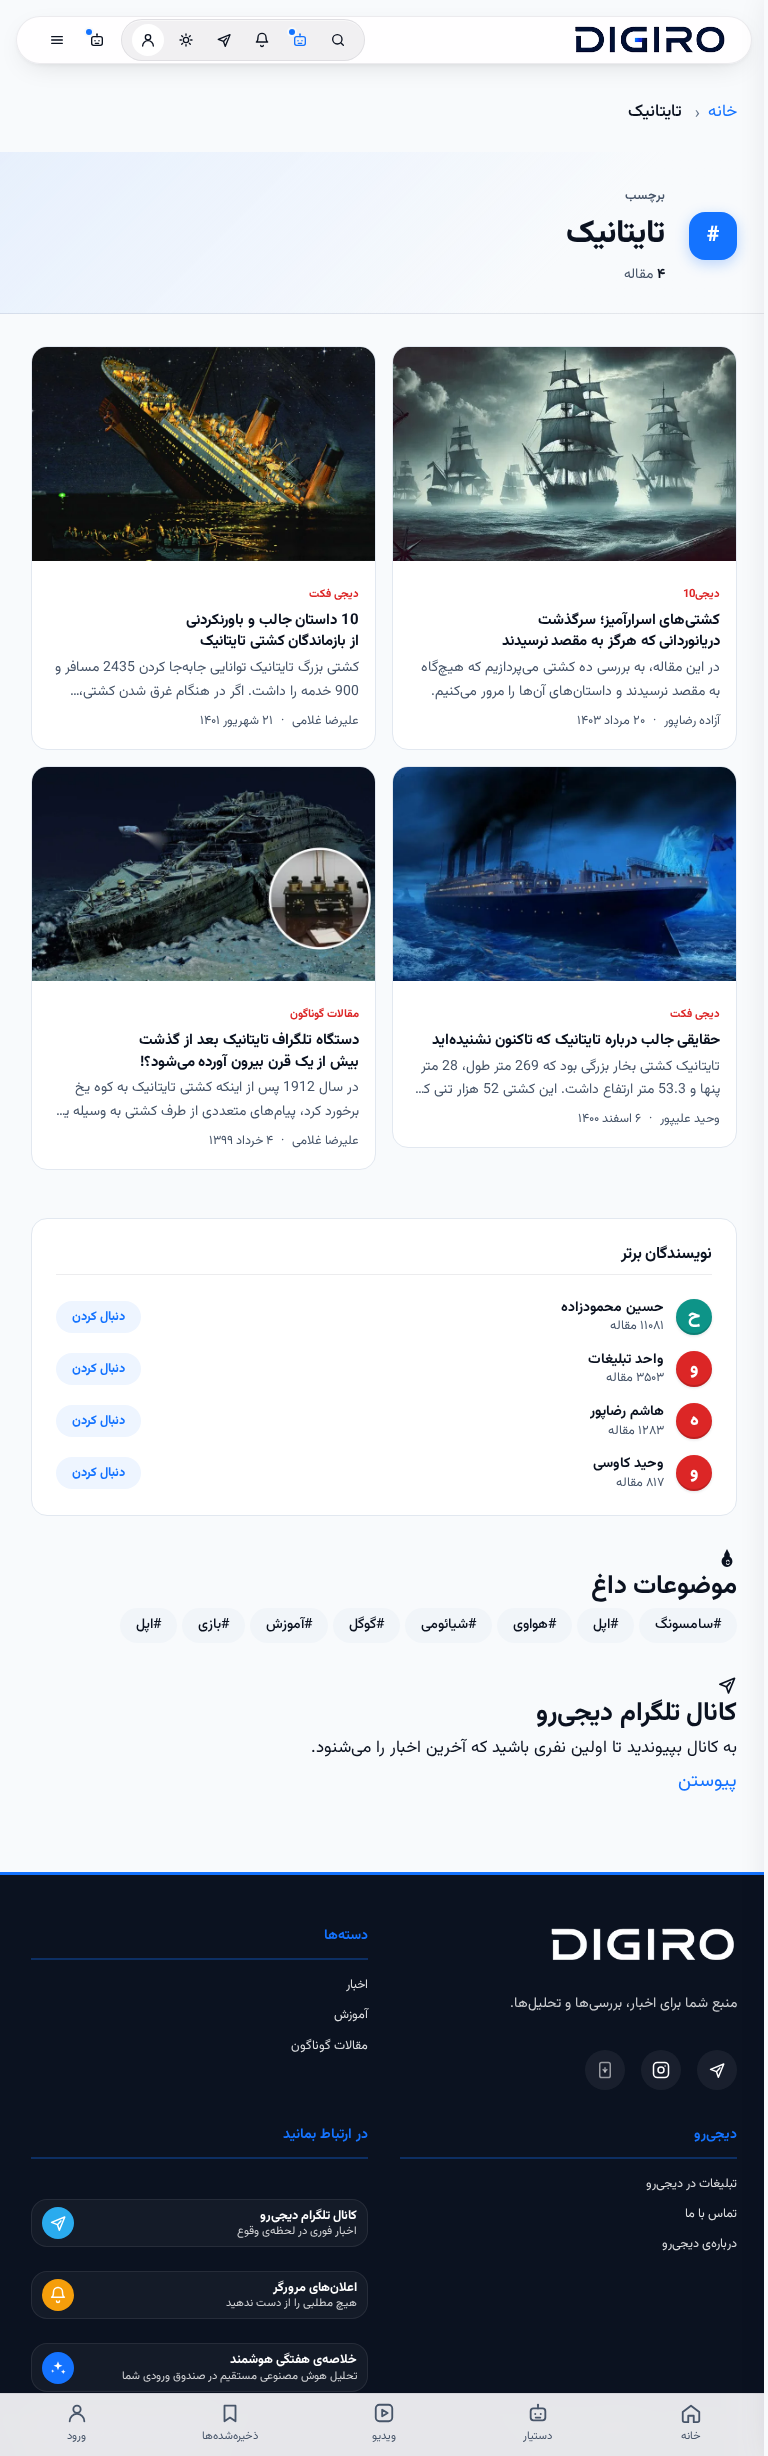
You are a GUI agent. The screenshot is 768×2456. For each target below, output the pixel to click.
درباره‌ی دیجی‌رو (699, 2244)
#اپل (605, 1625)
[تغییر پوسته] (186, 40)
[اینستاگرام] (661, 2070)
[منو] (57, 40)
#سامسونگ (688, 1625)
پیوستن (707, 1781)
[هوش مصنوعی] (300, 40)
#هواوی (534, 1625)
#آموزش (289, 1625)
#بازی (213, 1625)
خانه (722, 112)
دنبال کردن (98, 1317)
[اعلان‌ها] (262, 40)
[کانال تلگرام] (224, 40)
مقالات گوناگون (329, 2046)
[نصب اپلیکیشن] (605, 2070)
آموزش (351, 2015)
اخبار (357, 1985)
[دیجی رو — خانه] (650, 40)
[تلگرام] (717, 2070)
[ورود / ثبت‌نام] (148, 40)
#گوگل (366, 1625)
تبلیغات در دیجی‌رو (691, 2184)
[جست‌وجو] (338, 40)
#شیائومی (448, 1625)
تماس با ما (711, 2214)
